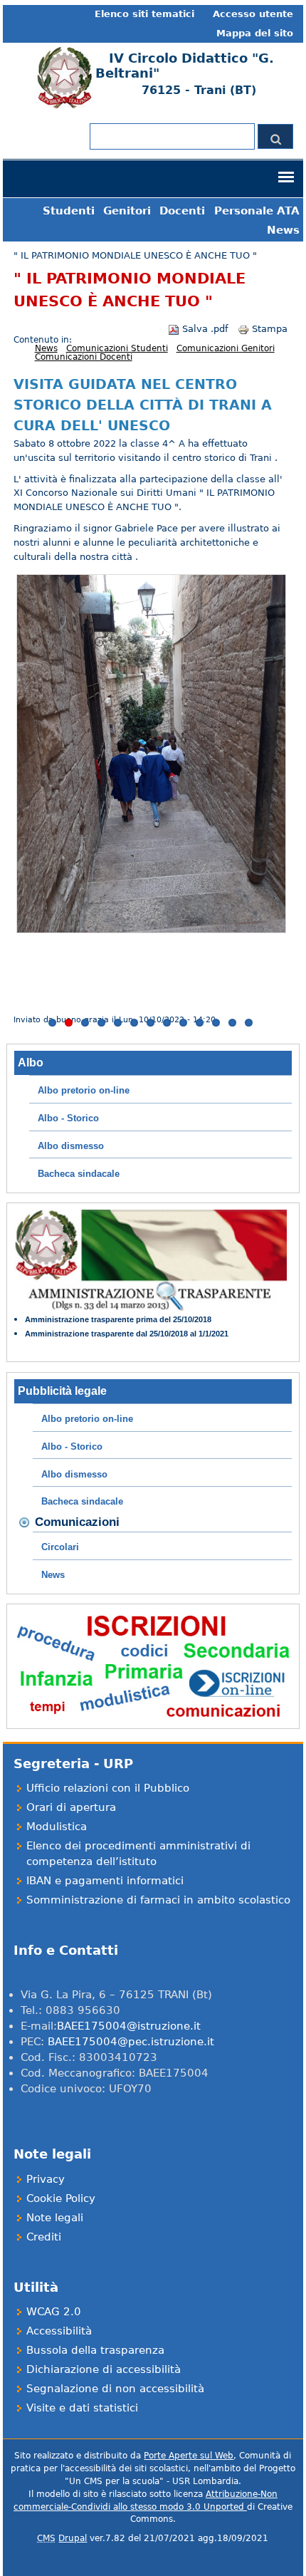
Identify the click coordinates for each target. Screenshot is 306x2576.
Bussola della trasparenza (95, 2350)
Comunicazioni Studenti (117, 348)
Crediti (44, 2237)
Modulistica (57, 1826)
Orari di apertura (71, 1807)
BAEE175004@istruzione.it (129, 2026)
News (283, 230)
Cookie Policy (61, 2198)
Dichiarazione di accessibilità (104, 2369)
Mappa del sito (255, 33)
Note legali (55, 2217)
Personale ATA (257, 211)
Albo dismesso (71, 1146)
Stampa (270, 329)
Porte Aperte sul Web (189, 2456)
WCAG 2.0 (54, 2311)
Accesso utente (253, 14)
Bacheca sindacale (79, 1174)
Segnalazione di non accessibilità (115, 2388)
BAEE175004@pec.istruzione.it (131, 2041)
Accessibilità (59, 2331)
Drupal (73, 2538)
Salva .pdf (205, 329)
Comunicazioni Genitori (226, 348)
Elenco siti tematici (144, 14)
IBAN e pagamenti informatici (105, 1880)
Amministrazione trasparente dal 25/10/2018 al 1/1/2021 (127, 1334)
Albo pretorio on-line (84, 1090)
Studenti (69, 211)
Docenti (182, 211)
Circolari (60, 1547)
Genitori (127, 211)
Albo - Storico (68, 1118)
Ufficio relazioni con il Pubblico (108, 1788)
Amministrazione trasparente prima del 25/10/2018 (118, 1319)
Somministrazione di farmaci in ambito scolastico (158, 1900)
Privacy (46, 2179)
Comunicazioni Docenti (84, 357)
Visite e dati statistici (82, 2408)
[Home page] (63, 106)
